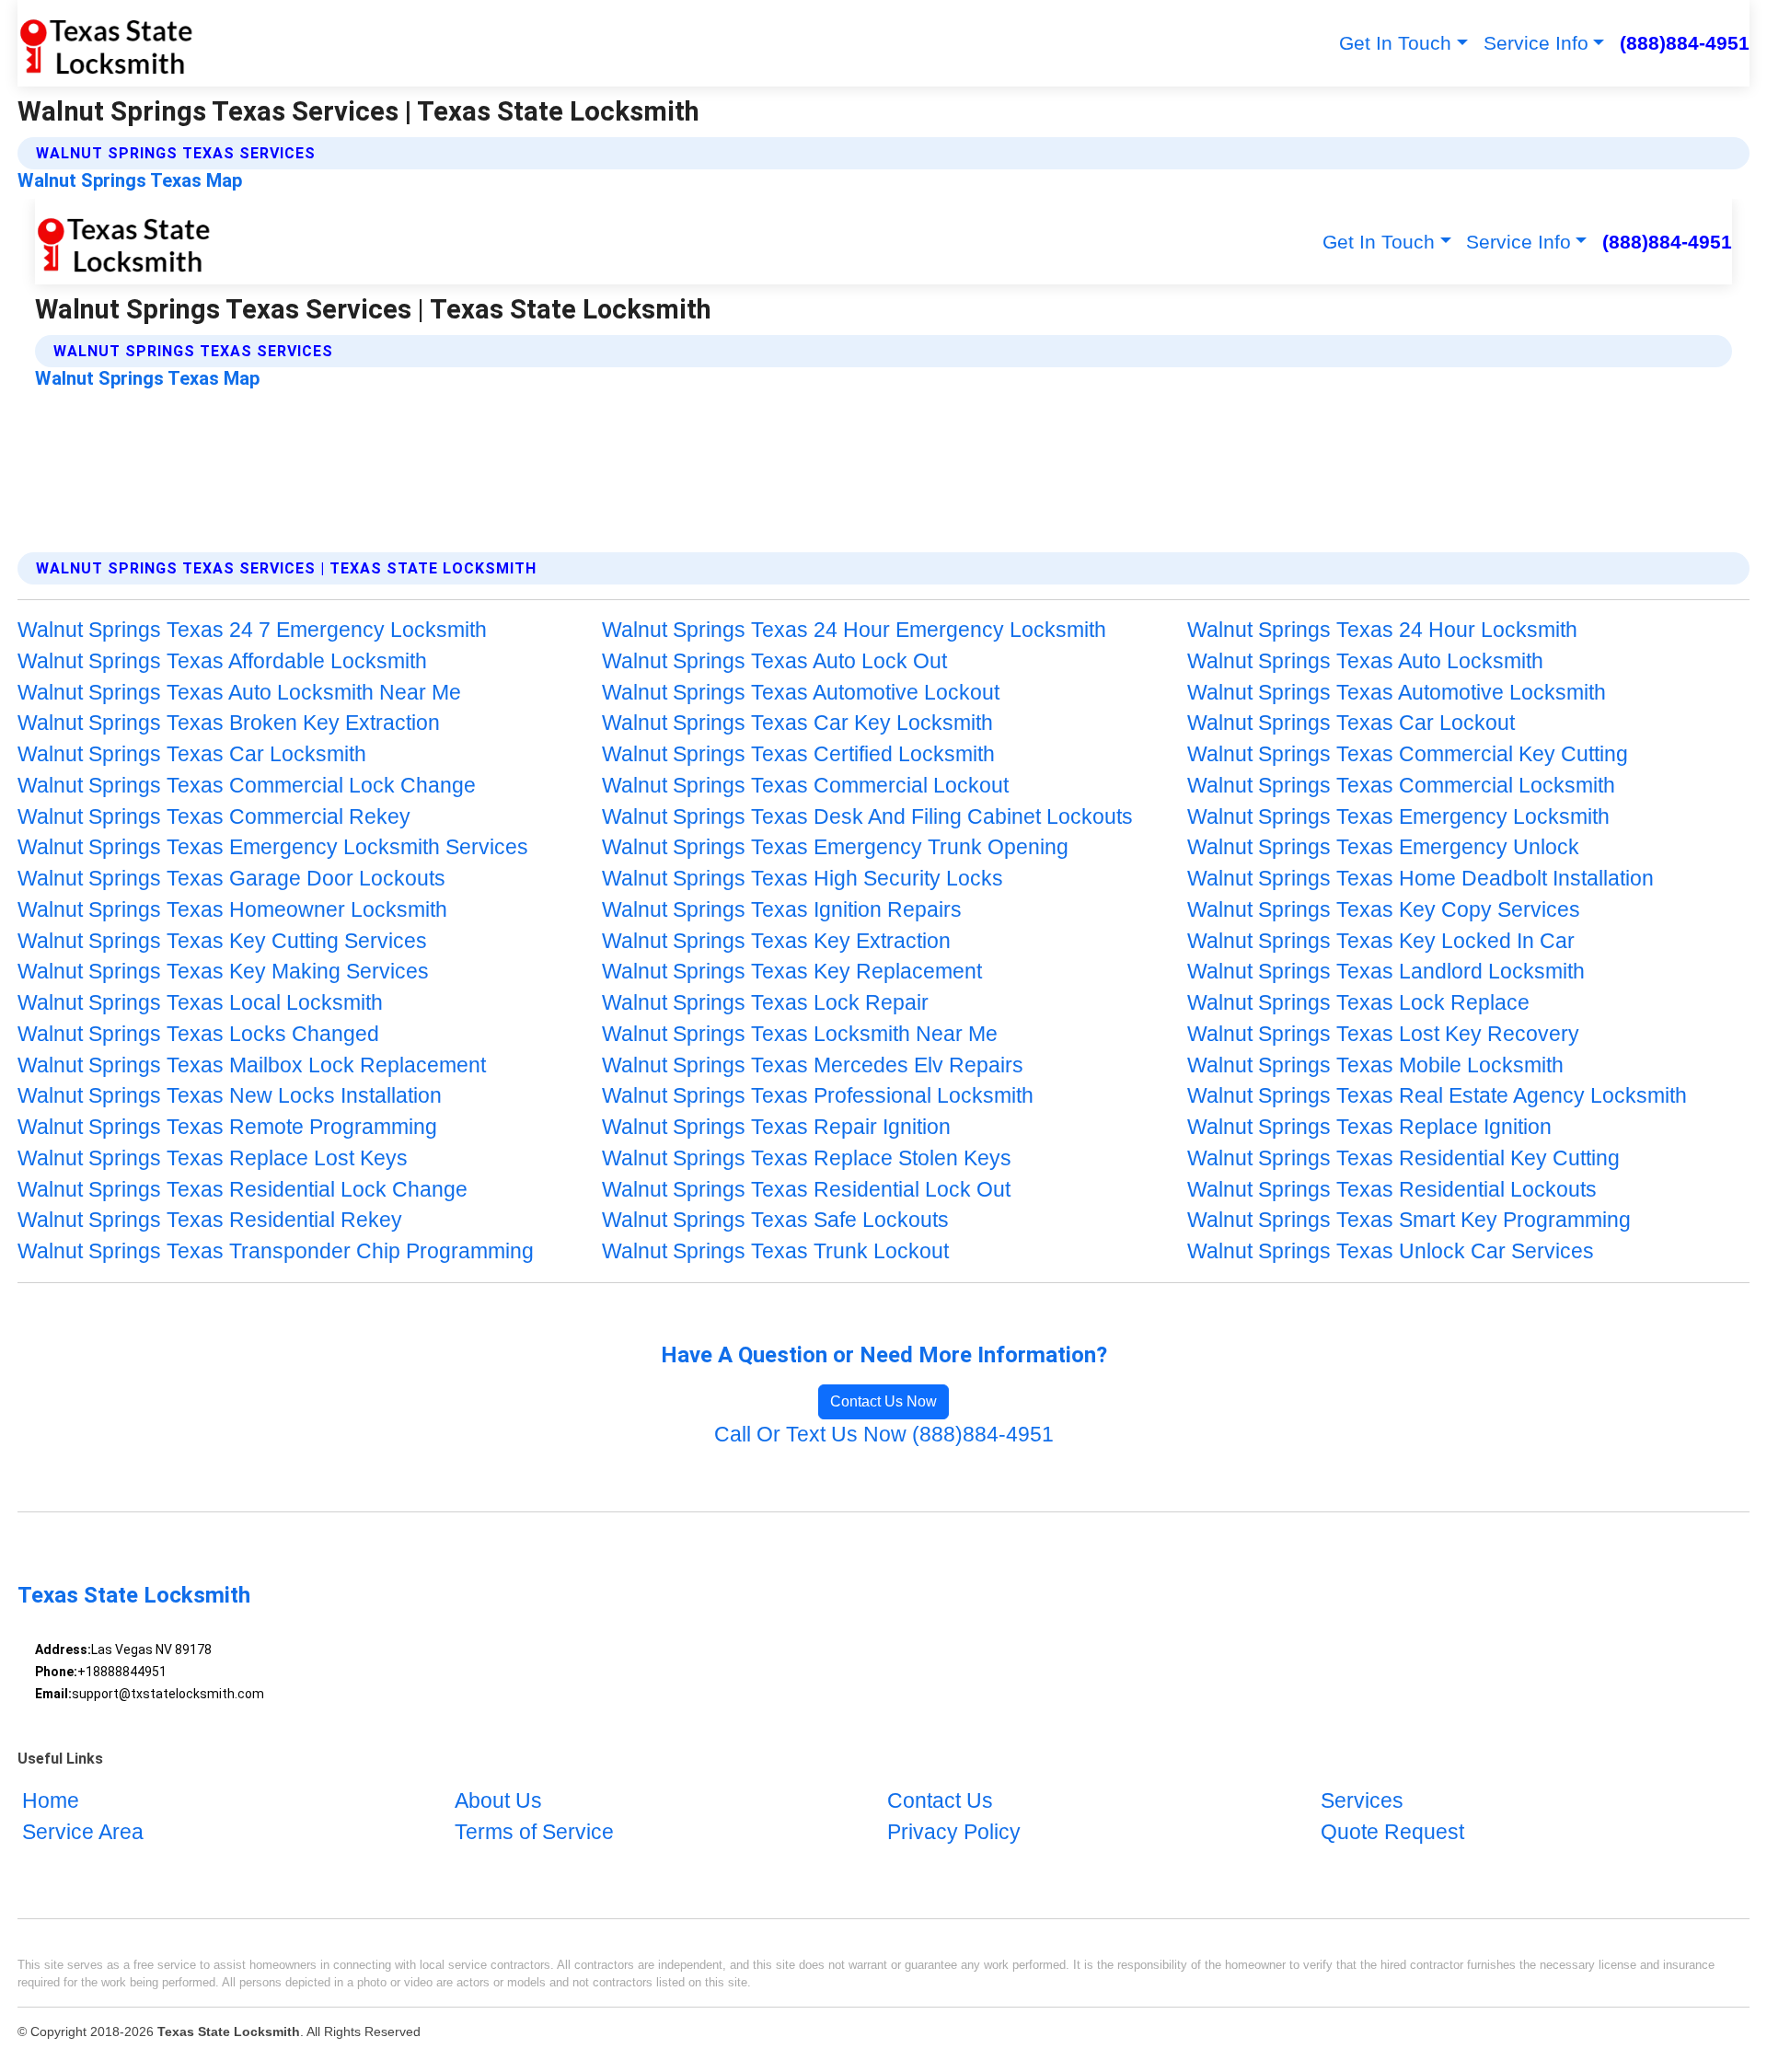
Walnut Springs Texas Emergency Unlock (1383, 847)
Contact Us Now (883, 1401)
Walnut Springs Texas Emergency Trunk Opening (835, 847)
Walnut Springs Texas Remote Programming (227, 1127)
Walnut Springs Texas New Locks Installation (230, 1096)
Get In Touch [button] (1395, 43)
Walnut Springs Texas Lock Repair (765, 1003)
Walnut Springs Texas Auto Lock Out (774, 661)
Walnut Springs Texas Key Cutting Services (222, 941)
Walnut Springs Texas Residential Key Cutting (1403, 1158)
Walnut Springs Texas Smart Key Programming (1409, 1220)
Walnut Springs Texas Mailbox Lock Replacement (252, 1065)
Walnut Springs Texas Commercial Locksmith (1401, 786)
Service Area (83, 1832)
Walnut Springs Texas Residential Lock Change (243, 1190)
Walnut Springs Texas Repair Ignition (776, 1127)
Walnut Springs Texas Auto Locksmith (1365, 661)
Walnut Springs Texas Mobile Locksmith (1375, 1065)
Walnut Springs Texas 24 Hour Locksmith (1382, 630)
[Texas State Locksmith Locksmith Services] (105, 43)
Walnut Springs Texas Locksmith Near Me (800, 1034)
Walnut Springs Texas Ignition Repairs (782, 910)
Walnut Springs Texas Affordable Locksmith (222, 661)
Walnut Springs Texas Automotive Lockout (801, 693)
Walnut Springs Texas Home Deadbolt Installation (1421, 879)
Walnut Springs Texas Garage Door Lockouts (231, 879)
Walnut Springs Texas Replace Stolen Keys (807, 1158)
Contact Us (940, 1801)
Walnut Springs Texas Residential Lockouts (1392, 1190)
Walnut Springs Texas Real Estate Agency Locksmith (1437, 1096)
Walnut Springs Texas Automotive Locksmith (1397, 693)
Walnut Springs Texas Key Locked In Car (1381, 941)
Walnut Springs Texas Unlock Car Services (1391, 1251)
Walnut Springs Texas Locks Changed (198, 1034)
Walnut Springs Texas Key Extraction (776, 941)
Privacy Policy (954, 1832)
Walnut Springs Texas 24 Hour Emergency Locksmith (854, 630)
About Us (498, 1801)
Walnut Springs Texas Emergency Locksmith (1398, 817)
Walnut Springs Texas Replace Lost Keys (213, 1158)
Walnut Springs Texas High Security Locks (803, 879)
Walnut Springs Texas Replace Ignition (1369, 1127)
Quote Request (1392, 1832)
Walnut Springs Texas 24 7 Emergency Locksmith (252, 630)
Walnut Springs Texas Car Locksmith (192, 754)
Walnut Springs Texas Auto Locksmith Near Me (239, 693)
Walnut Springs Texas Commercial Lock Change (247, 786)
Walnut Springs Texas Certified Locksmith (798, 754)
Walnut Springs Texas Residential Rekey (210, 1220)
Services (1362, 1801)
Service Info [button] (1536, 43)
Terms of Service (534, 1832)
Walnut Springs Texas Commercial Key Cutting (1408, 754)
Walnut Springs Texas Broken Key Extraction (229, 723)
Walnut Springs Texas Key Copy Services (1384, 910)
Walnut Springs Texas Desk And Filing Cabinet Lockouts (867, 817)
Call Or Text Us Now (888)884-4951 (884, 1435)
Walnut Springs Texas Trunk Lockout (775, 1251)
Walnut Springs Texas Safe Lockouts (775, 1220)
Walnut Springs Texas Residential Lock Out (806, 1190)
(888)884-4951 (1685, 43)
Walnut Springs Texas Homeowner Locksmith (232, 910)
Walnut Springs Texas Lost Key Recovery (1383, 1034)
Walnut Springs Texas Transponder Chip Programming (276, 1251)
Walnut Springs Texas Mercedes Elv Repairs (813, 1065)
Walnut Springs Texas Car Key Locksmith (797, 723)
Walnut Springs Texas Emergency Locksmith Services (273, 847)
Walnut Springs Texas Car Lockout (1351, 723)
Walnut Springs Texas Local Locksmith (200, 1003)
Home (51, 1801)
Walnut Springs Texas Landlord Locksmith (1386, 972)
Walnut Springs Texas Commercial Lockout (805, 786)
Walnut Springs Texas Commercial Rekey (214, 817)
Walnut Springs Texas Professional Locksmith (818, 1096)
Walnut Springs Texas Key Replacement (792, 972)
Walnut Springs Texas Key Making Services (223, 972)
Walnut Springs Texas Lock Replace (1358, 1003)
